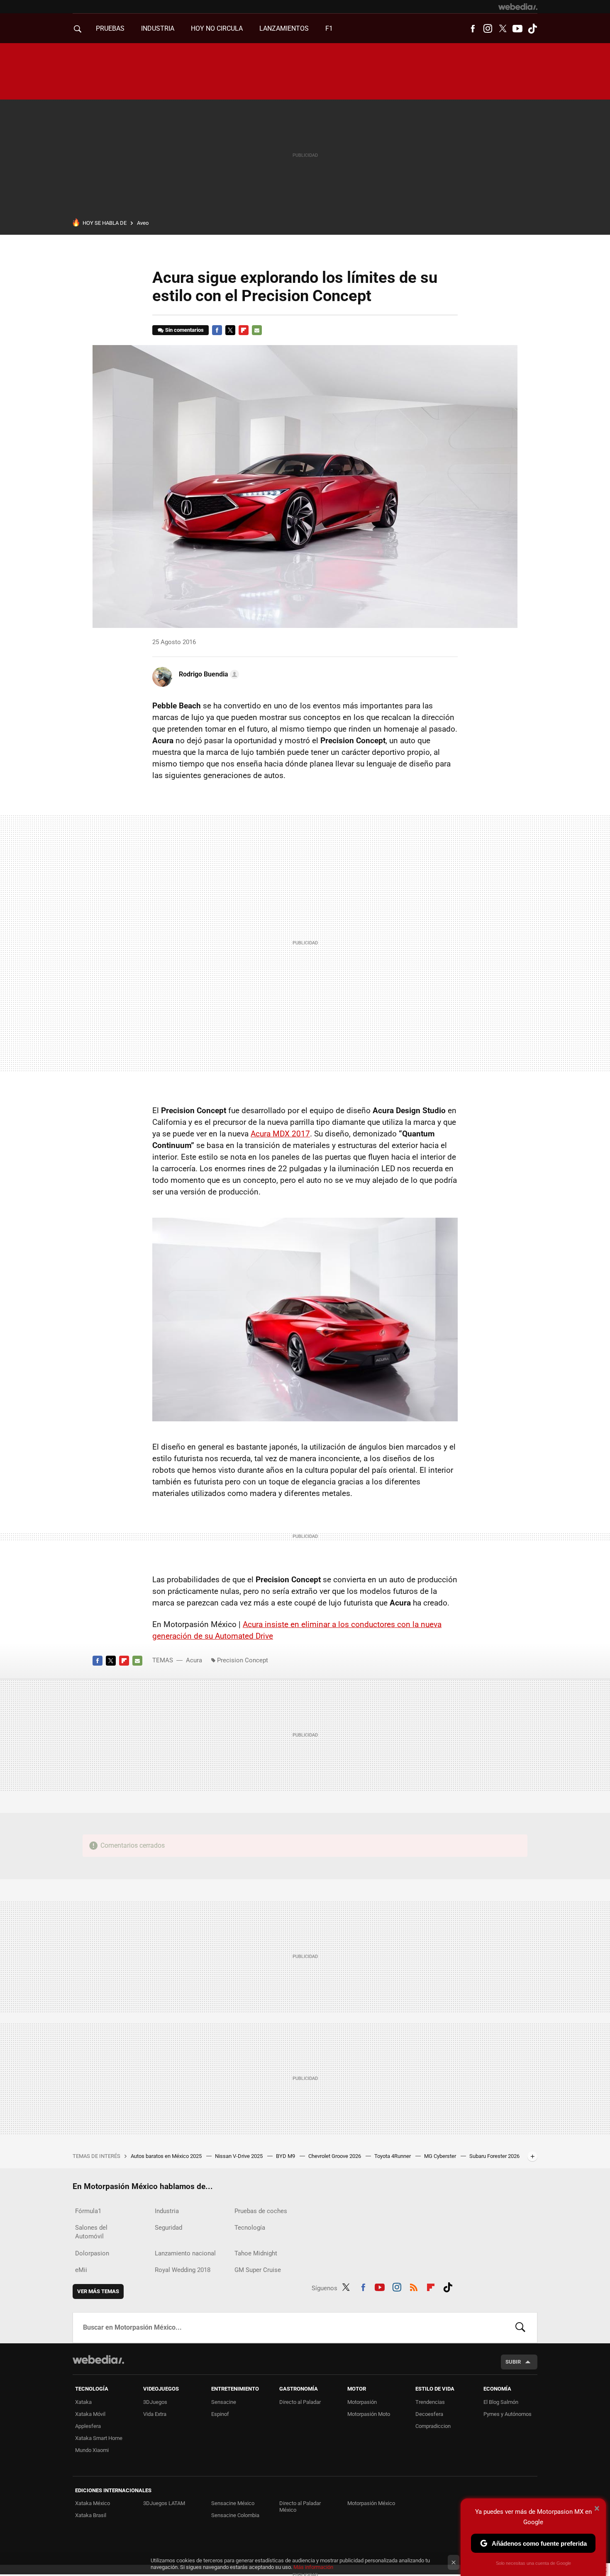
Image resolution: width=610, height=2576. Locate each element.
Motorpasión (362, 2402)
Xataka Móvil (90, 2414)
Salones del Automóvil (91, 2232)
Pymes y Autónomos (508, 2414)
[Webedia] (518, 7)
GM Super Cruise (258, 2270)
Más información (313, 2567)
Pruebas (110, 28)
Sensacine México (233, 2503)
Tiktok (532, 29)
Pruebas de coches (261, 2211)
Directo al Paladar (300, 2402)
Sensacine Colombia (235, 2515)
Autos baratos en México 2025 (167, 2156)
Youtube (517, 29)
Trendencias (430, 2402)
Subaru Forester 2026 (494, 2156)
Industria (158, 28)
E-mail (257, 330)
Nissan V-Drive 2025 (239, 2156)
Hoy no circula (217, 28)
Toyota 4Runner (393, 2156)
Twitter (503, 29)
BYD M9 (286, 2156)
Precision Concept (243, 1660)
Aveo (143, 223)
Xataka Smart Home (99, 2438)
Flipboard (244, 330)
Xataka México (93, 2503)
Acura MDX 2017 (280, 1134)
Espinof (220, 2414)
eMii (81, 2270)
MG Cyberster (441, 2156)
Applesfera (88, 2426)
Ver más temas (98, 2291)
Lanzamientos (284, 28)
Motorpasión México (371, 2503)
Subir (513, 2362)
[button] (208, 674)
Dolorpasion (92, 2253)
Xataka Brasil (91, 2515)
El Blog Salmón (501, 2402)
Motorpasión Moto (369, 2414)
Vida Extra (155, 2414)
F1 (329, 28)
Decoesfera (429, 2414)
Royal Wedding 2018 (183, 2270)
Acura (194, 1660)
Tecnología (250, 2228)
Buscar (520, 2328)
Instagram (488, 29)
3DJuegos (155, 2402)
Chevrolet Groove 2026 (335, 2156)
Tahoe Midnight (256, 2253)
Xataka (83, 2402)
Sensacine (224, 2402)
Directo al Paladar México (300, 2507)
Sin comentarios (184, 330)
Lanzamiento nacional (185, 2253)
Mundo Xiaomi (92, 2450)
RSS (414, 2287)
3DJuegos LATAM (164, 2503)
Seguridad (168, 2228)
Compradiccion (433, 2426)
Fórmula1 (88, 2211)
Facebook (473, 29)
